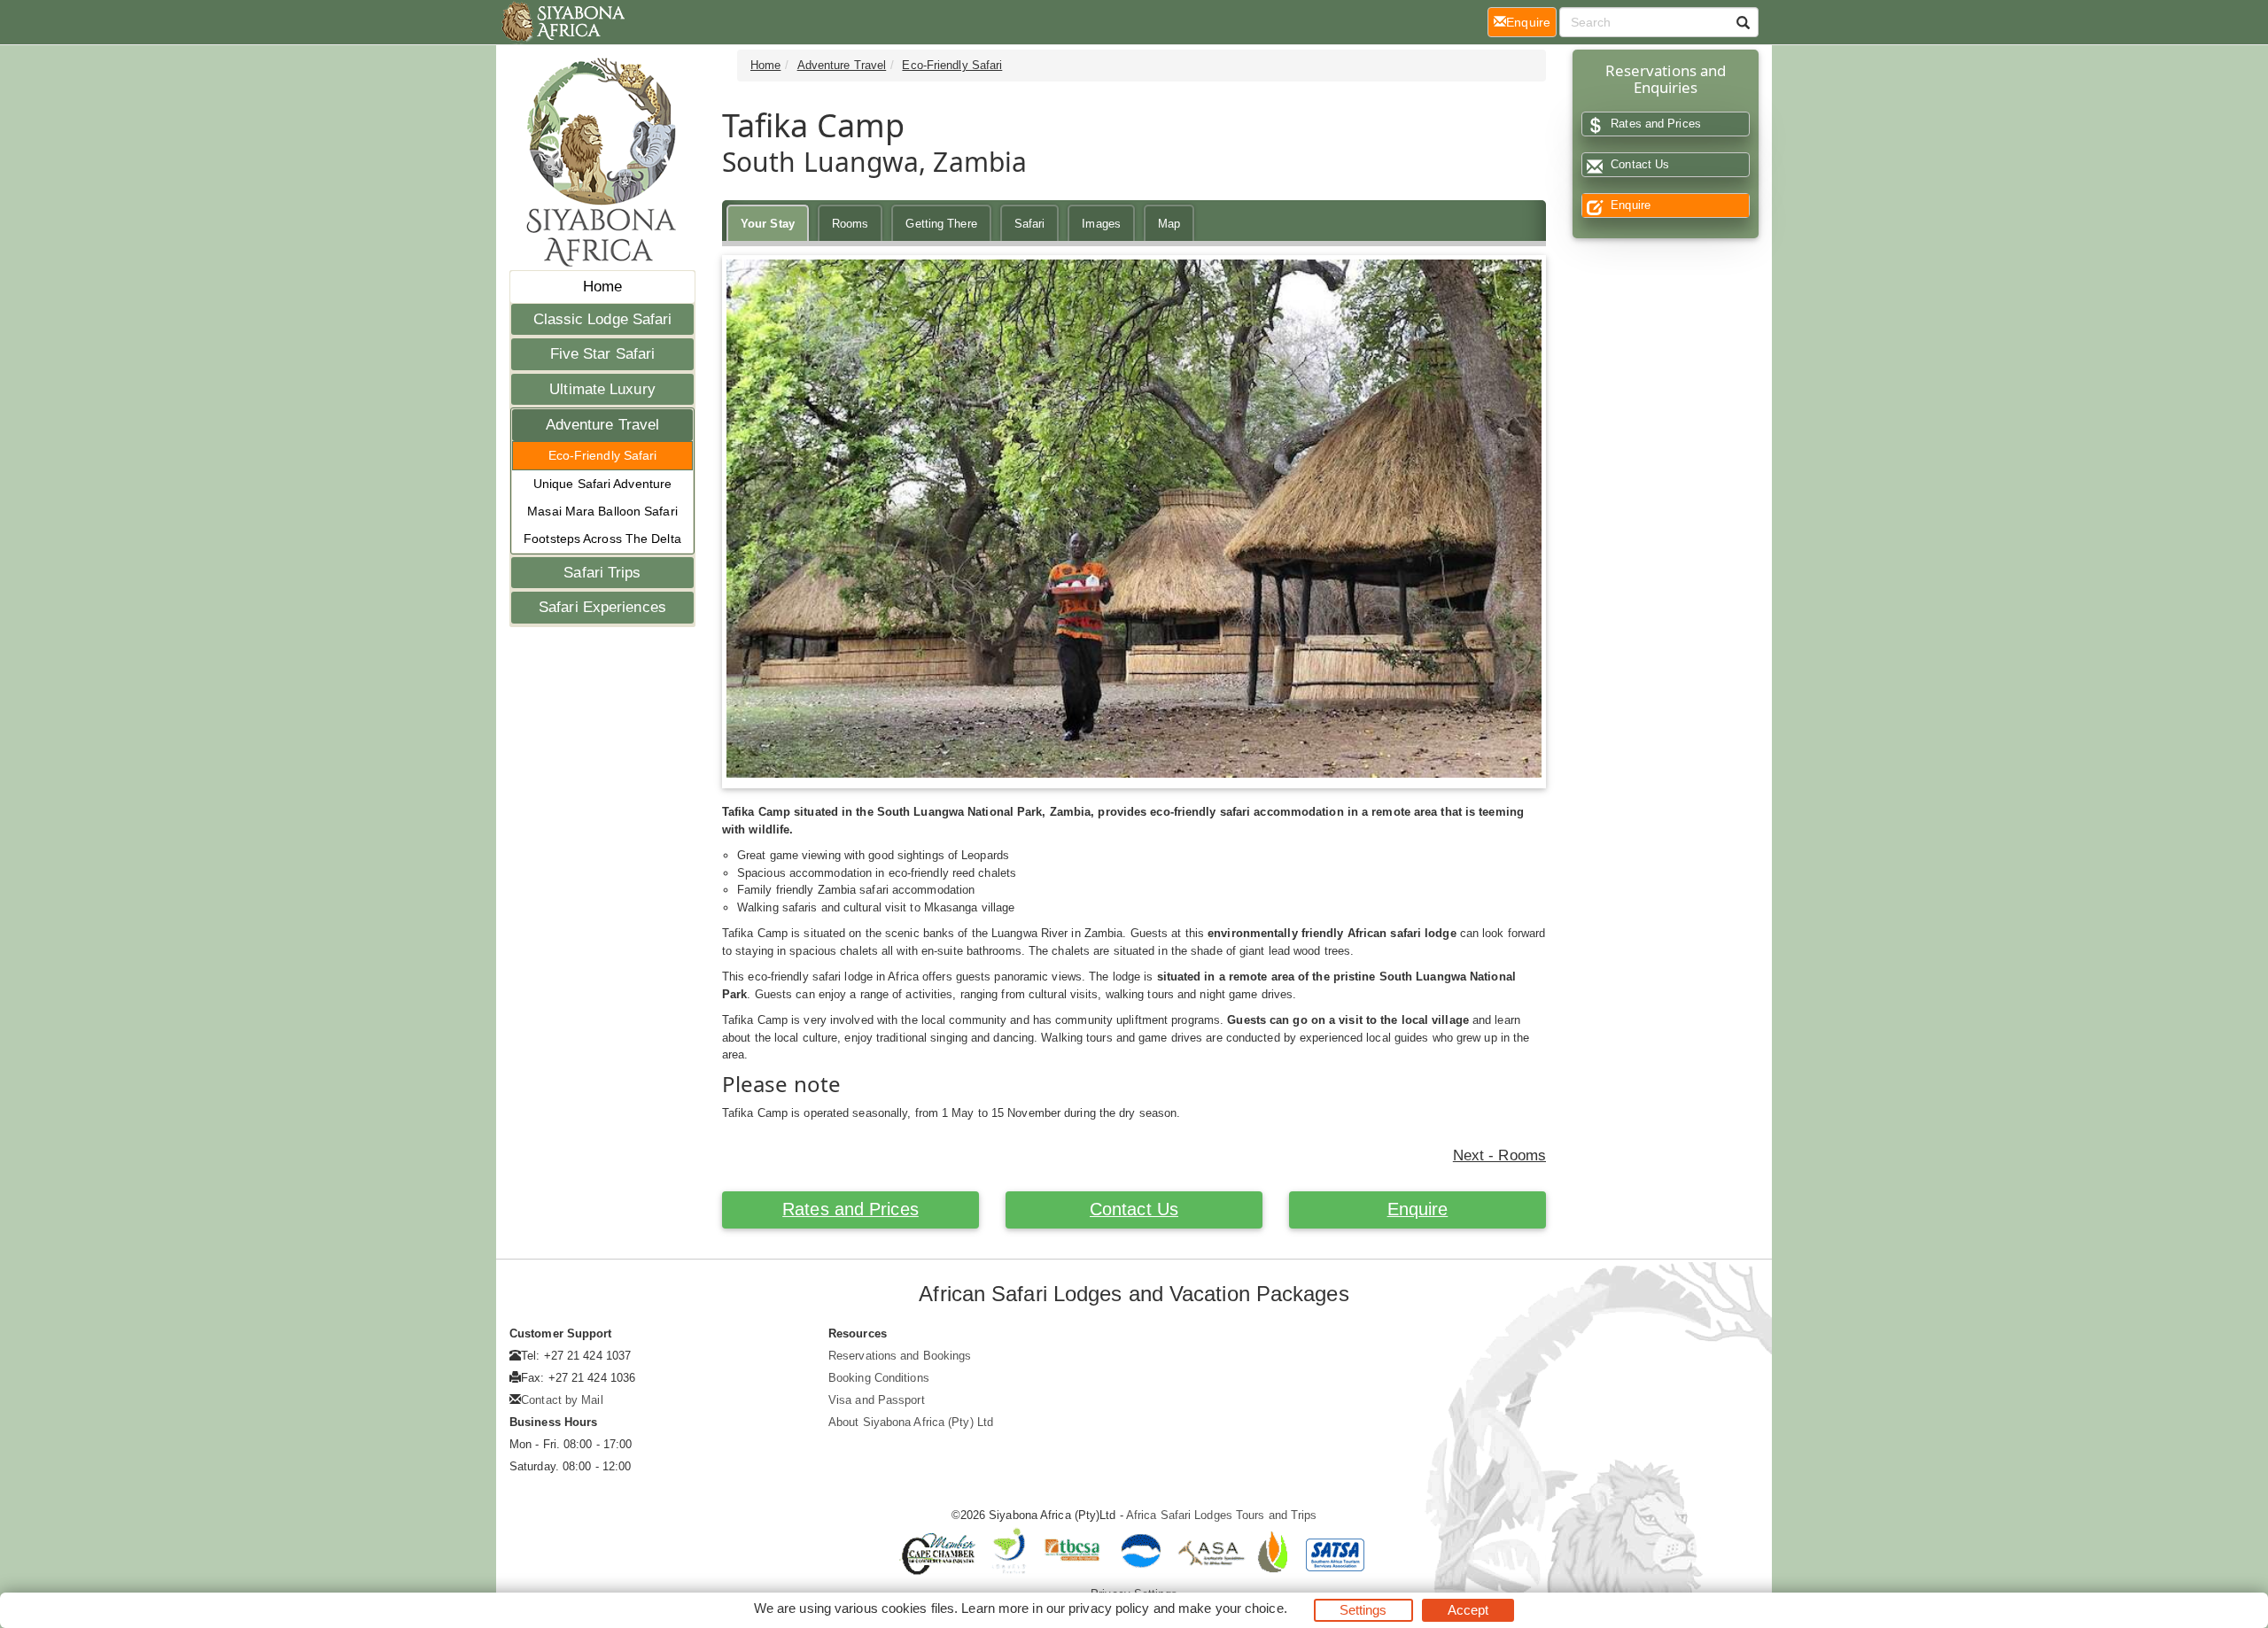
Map (1169, 224)
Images (1101, 224)
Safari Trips (602, 573)
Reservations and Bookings (900, 1356)
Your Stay (768, 224)
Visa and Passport (877, 1400)
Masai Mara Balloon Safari (602, 511)
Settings (1363, 1610)
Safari (1030, 224)
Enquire (1418, 1209)
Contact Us (1134, 1209)
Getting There (941, 224)
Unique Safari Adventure (602, 484)
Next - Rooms (1499, 1155)
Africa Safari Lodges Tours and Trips (1222, 1515)
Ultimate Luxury (602, 389)
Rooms (850, 224)
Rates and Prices (850, 1209)
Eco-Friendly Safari (603, 455)
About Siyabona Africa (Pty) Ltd (911, 1422)
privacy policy (1109, 1608)
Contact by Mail (562, 1400)
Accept (1468, 1610)
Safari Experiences (602, 607)
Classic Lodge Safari (603, 319)
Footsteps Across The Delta (602, 539)
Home (602, 287)
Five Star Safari (603, 354)
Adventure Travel (603, 425)
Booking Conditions (879, 1378)
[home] (562, 22)
